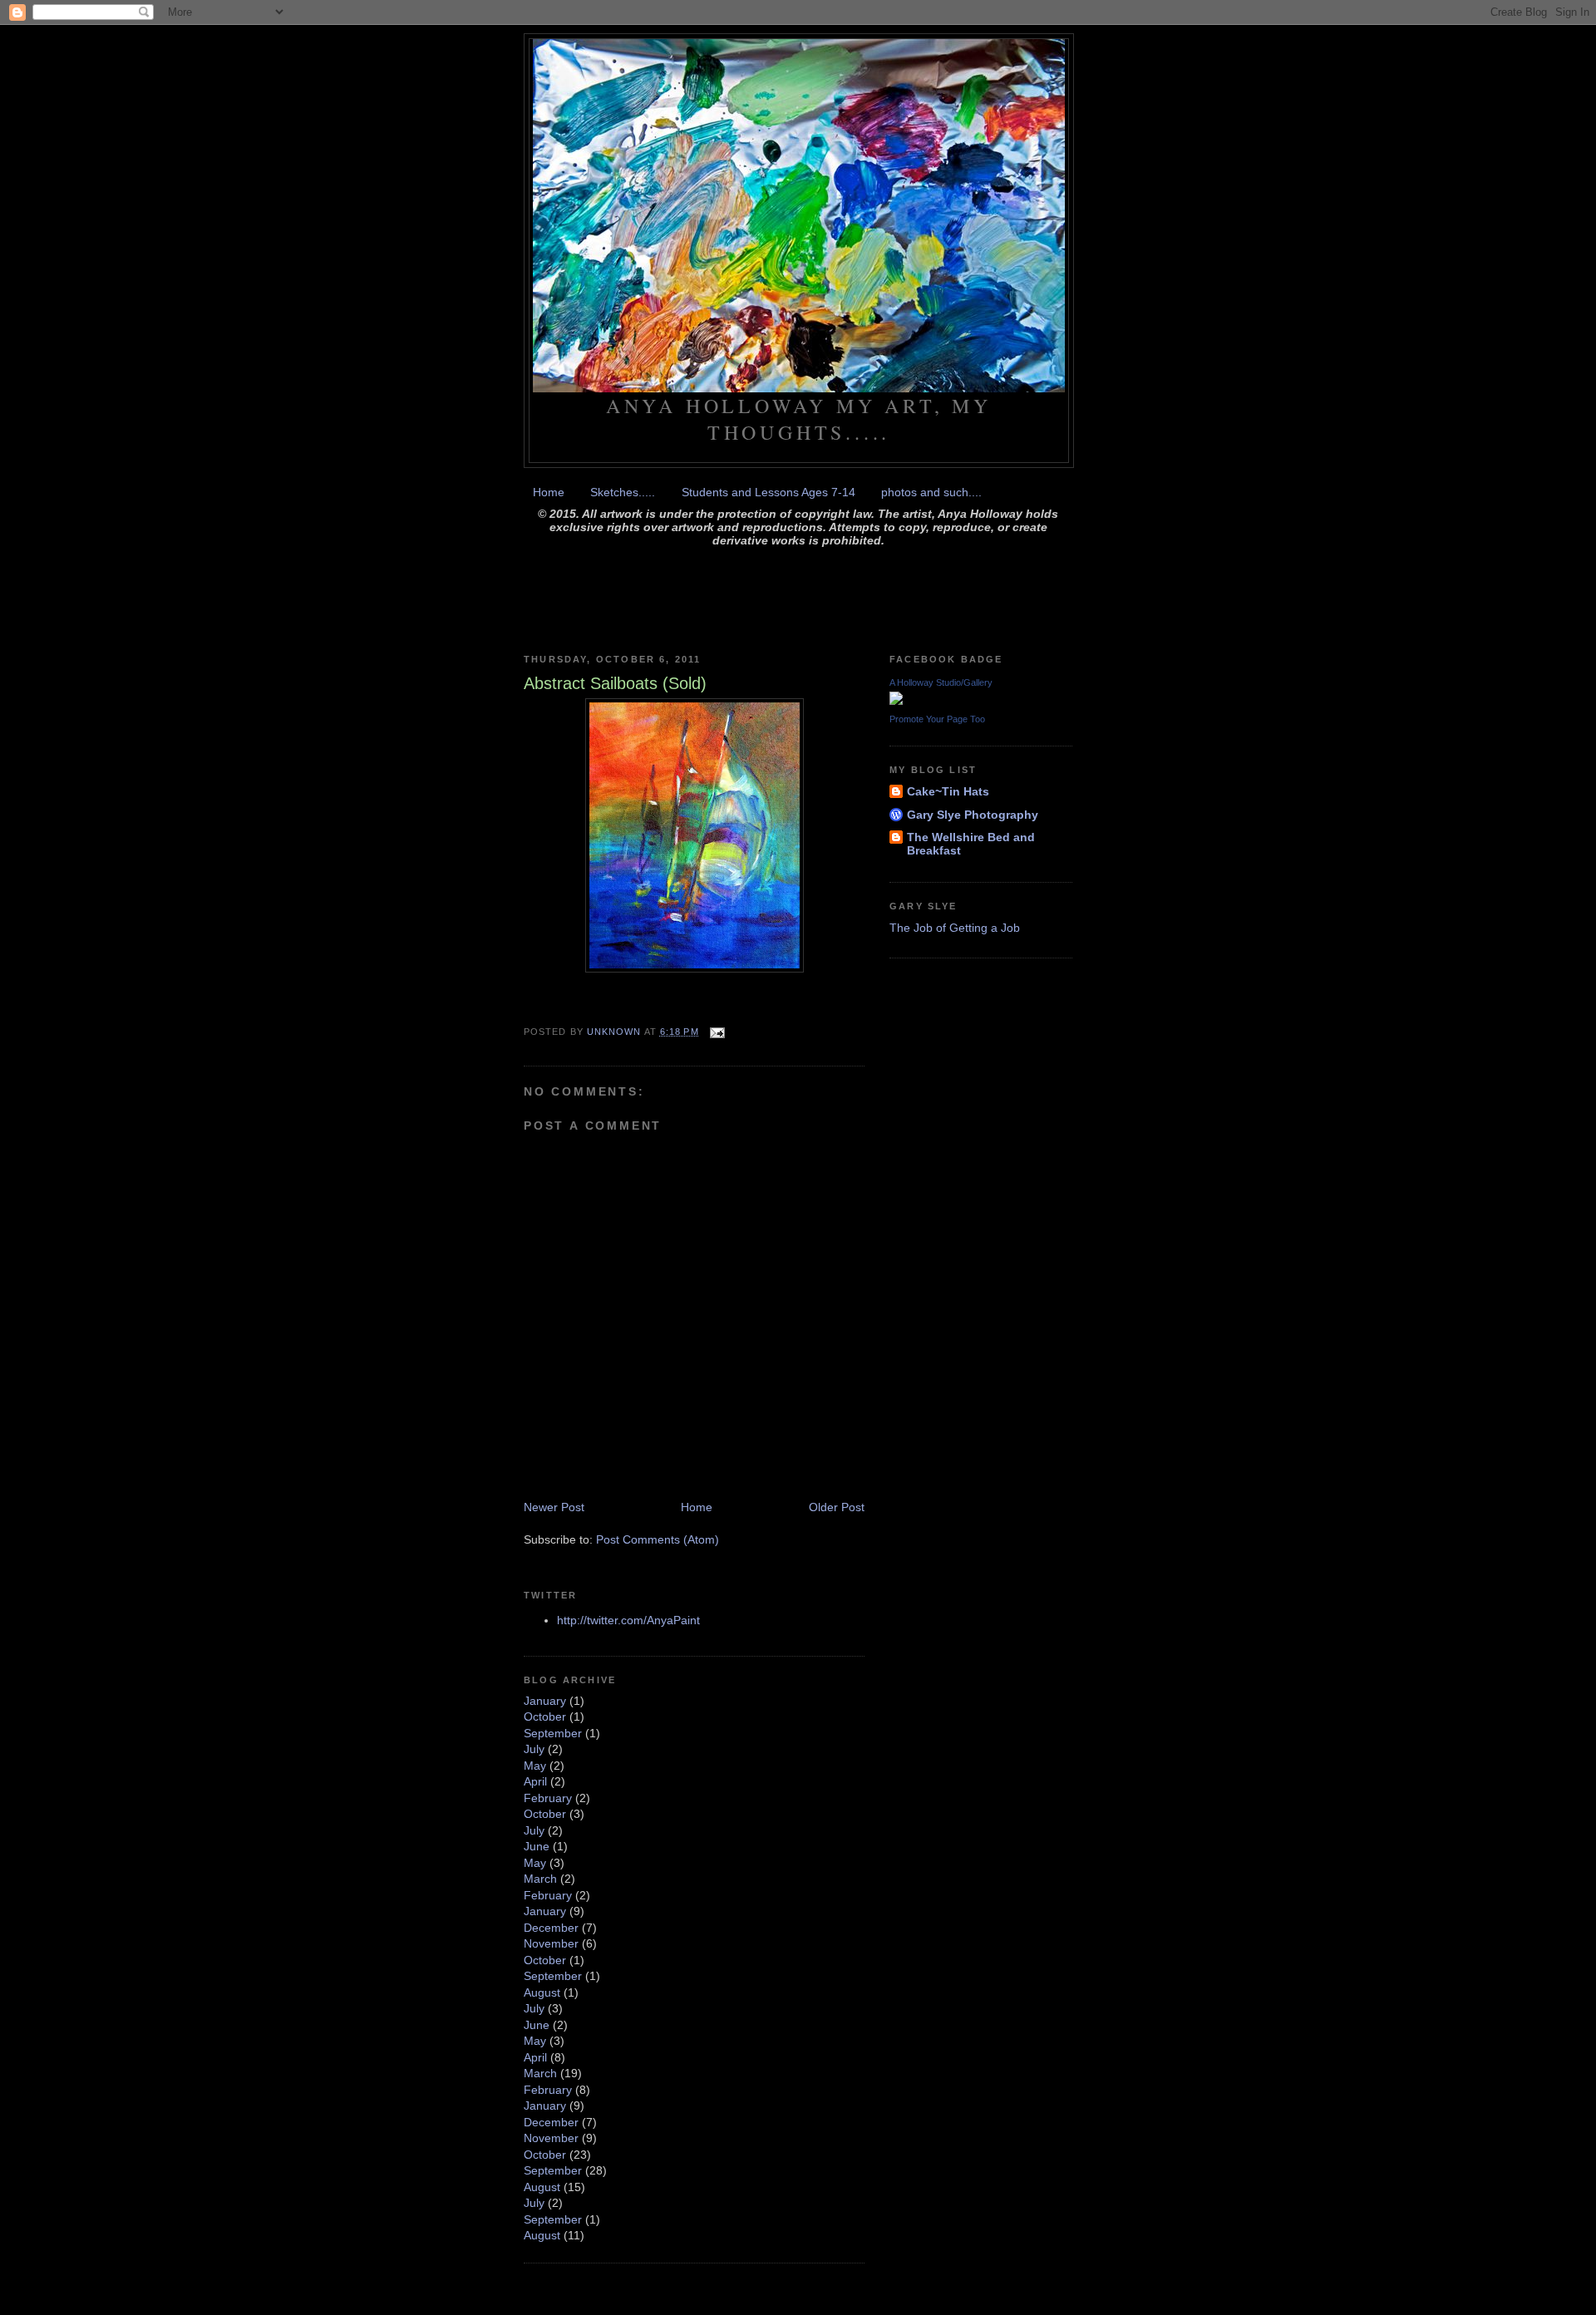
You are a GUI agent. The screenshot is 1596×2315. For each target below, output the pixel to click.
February (548, 1798)
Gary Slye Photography (973, 815)
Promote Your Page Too (937, 719)
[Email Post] (717, 1032)
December (551, 1928)
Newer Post (554, 1507)
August (542, 1992)
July (534, 1749)
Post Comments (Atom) (658, 1539)
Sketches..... (623, 492)
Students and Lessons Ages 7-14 (768, 492)
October (545, 1717)
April (535, 1781)
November (551, 1943)
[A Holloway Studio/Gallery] (896, 701)
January (545, 1701)
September (553, 1733)
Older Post (837, 1507)
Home (549, 492)
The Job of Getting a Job (955, 928)
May (535, 1766)
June (537, 1846)
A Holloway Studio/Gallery (941, 682)
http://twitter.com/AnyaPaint (628, 1620)
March (540, 1879)
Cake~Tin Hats (948, 791)
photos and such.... (931, 492)
